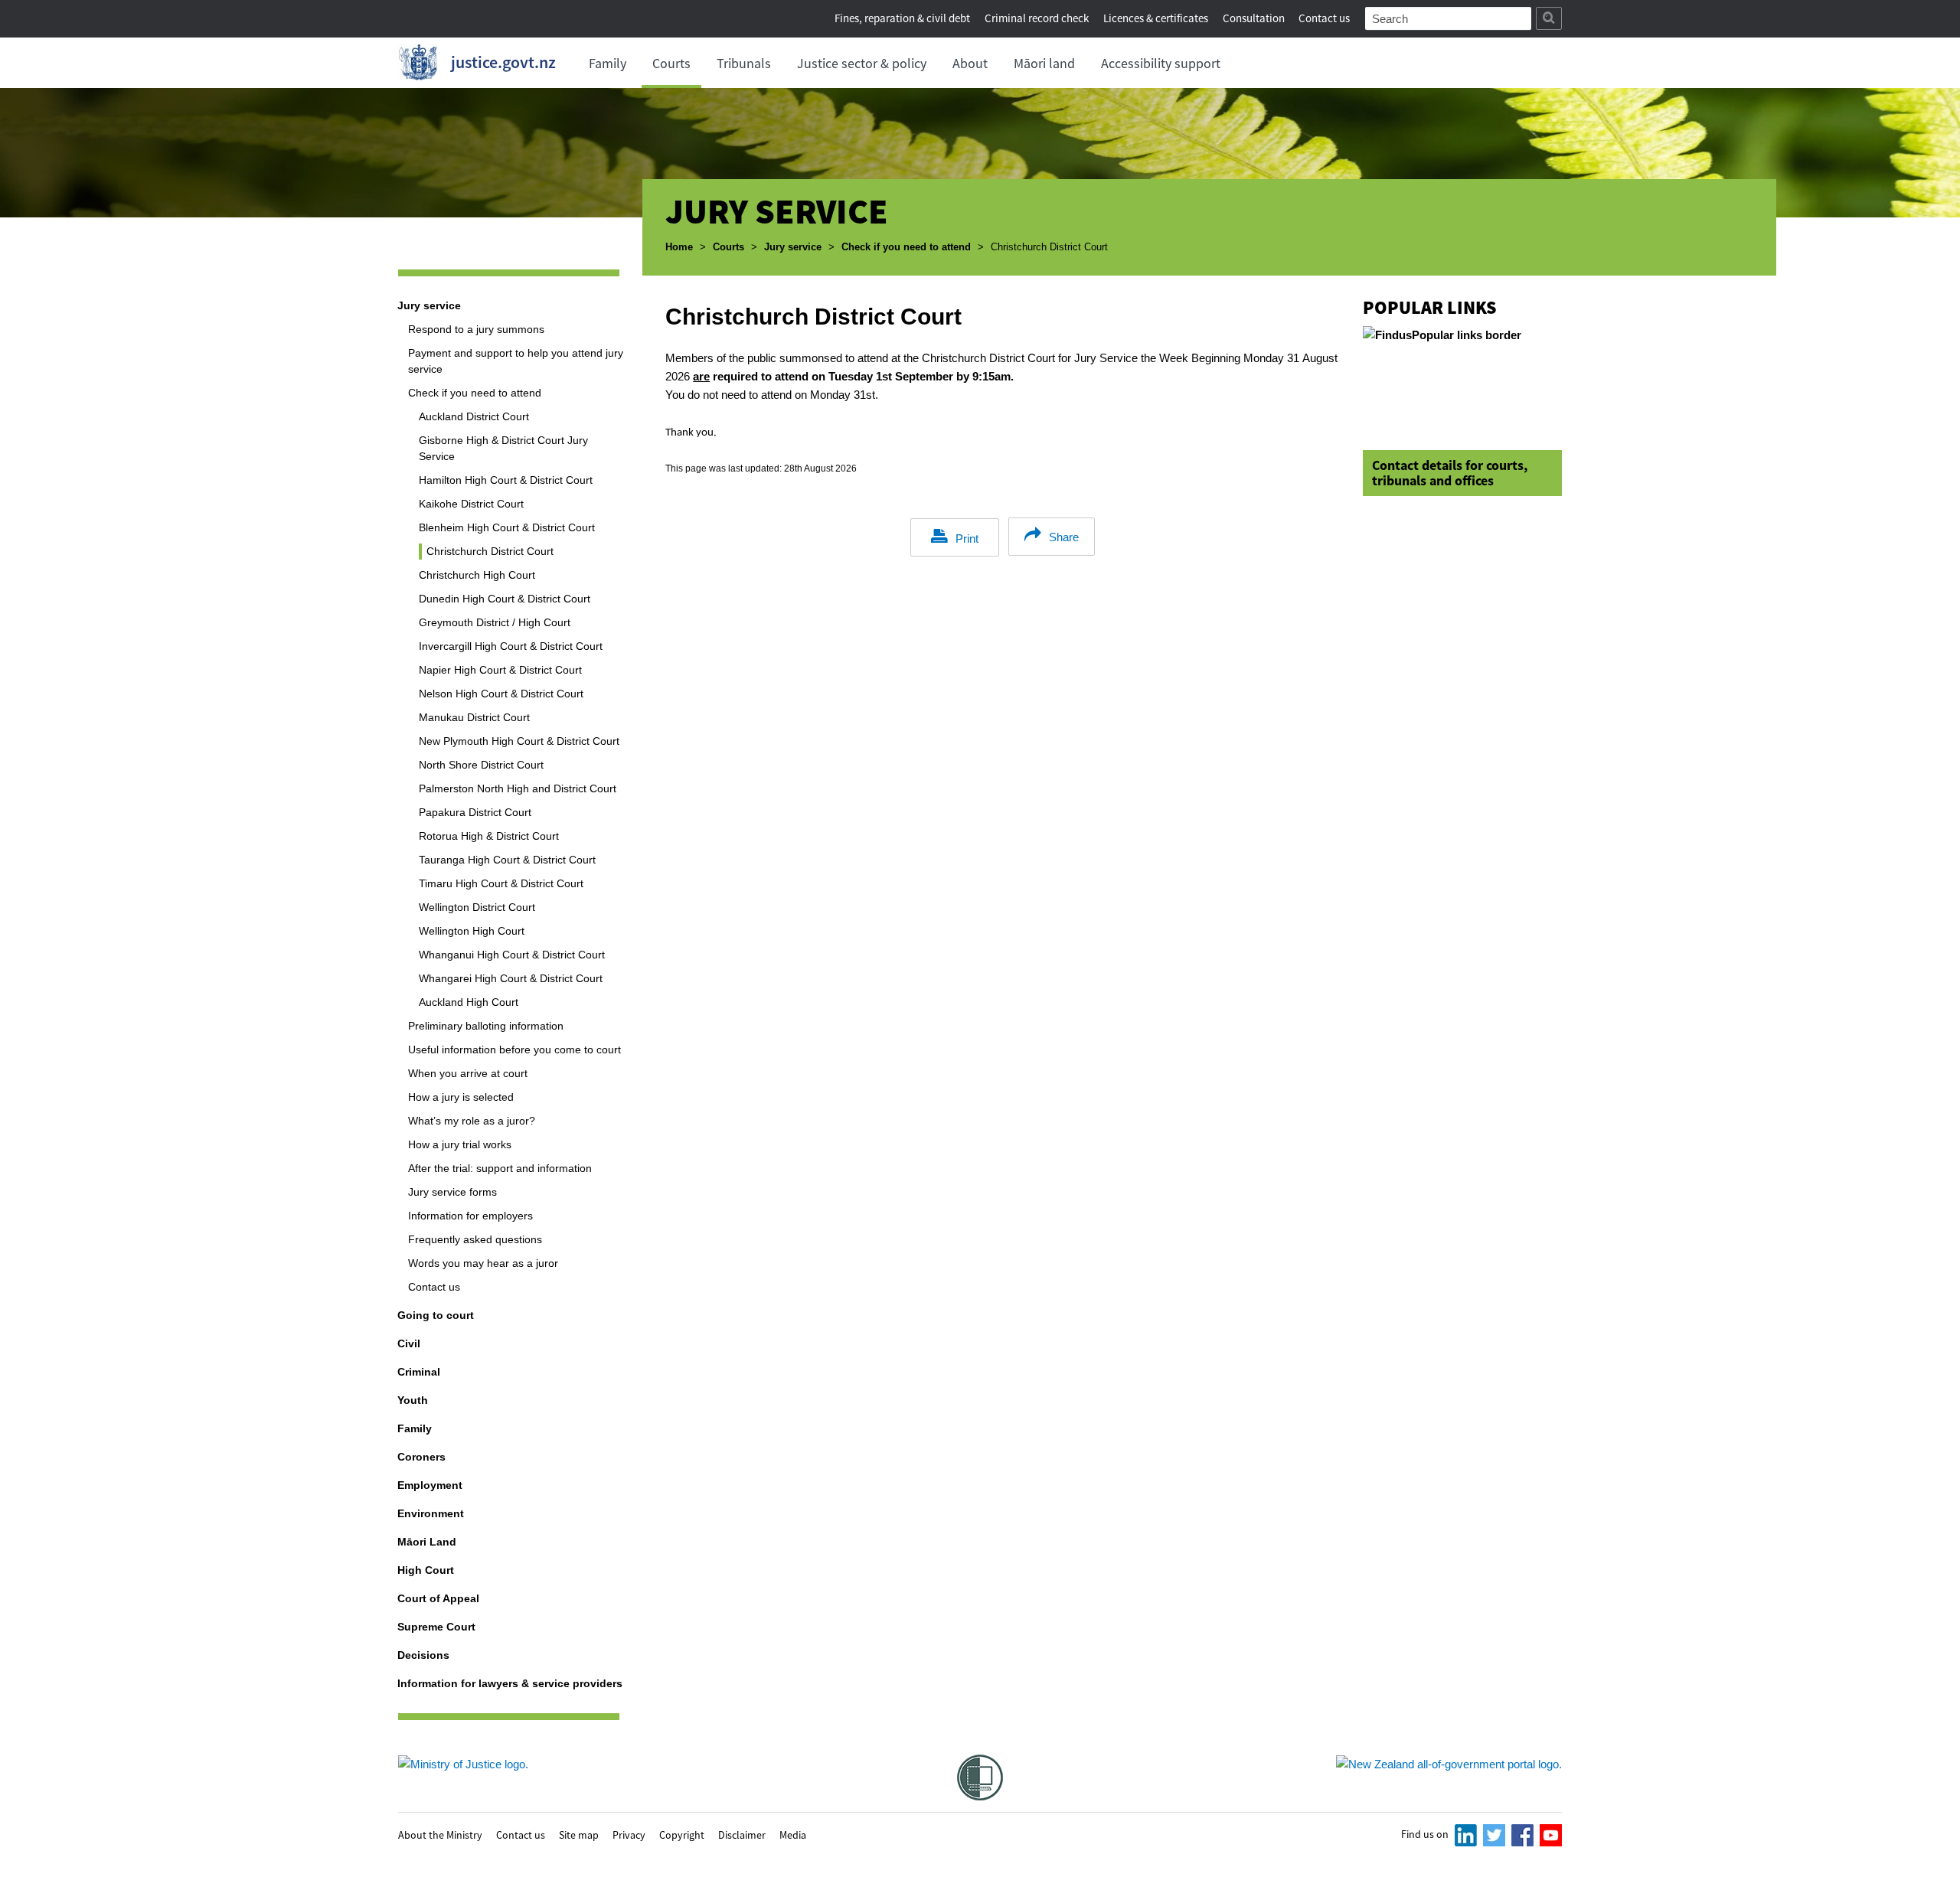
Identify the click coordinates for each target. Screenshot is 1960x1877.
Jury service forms (452, 1192)
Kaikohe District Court (471, 504)
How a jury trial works (460, 1144)
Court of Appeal (438, 1598)
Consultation (1255, 18)
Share (1064, 537)
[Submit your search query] (1549, 18)
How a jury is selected (461, 1097)
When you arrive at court (468, 1073)
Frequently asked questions (475, 1239)
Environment (431, 1513)
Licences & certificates (1156, 18)
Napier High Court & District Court (500, 670)
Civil (409, 1343)
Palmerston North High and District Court (518, 788)
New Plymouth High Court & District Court (519, 741)
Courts (671, 63)
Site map (579, 1834)
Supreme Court (436, 1627)
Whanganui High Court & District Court (512, 955)
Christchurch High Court (477, 575)
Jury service (793, 247)
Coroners (421, 1457)
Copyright (682, 1834)
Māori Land (427, 1542)
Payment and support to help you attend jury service (516, 361)
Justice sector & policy (862, 63)
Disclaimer (742, 1834)
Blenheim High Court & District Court (507, 527)
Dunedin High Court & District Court (505, 599)
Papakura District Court (475, 812)
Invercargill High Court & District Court (511, 646)
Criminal (419, 1372)
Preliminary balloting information (486, 1026)
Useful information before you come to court (514, 1049)
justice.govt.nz (503, 62)
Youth (413, 1400)
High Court (426, 1570)
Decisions (423, 1655)
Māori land (1044, 63)
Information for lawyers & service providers (510, 1683)
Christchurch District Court (490, 551)
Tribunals (744, 63)
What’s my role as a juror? (472, 1121)
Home (679, 247)
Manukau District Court (474, 717)
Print (967, 539)
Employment (430, 1485)
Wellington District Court (477, 907)
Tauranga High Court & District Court (507, 860)
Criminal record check (1037, 18)
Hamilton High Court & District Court (506, 480)
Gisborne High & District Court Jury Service (503, 448)
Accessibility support (1161, 63)
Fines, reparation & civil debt (902, 18)
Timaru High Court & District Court (501, 883)
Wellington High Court (472, 931)
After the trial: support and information (500, 1168)
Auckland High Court (469, 1002)
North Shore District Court (481, 765)
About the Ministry (440, 1834)
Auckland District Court (474, 416)
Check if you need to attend (906, 247)
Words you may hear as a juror (483, 1263)
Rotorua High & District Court (489, 836)
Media (793, 1834)
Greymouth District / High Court (495, 622)
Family (608, 63)
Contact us (1324, 18)
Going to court (436, 1315)
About (970, 63)
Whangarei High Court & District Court (511, 978)
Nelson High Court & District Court (501, 694)
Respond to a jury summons (476, 329)
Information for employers (470, 1216)
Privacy (629, 1834)
